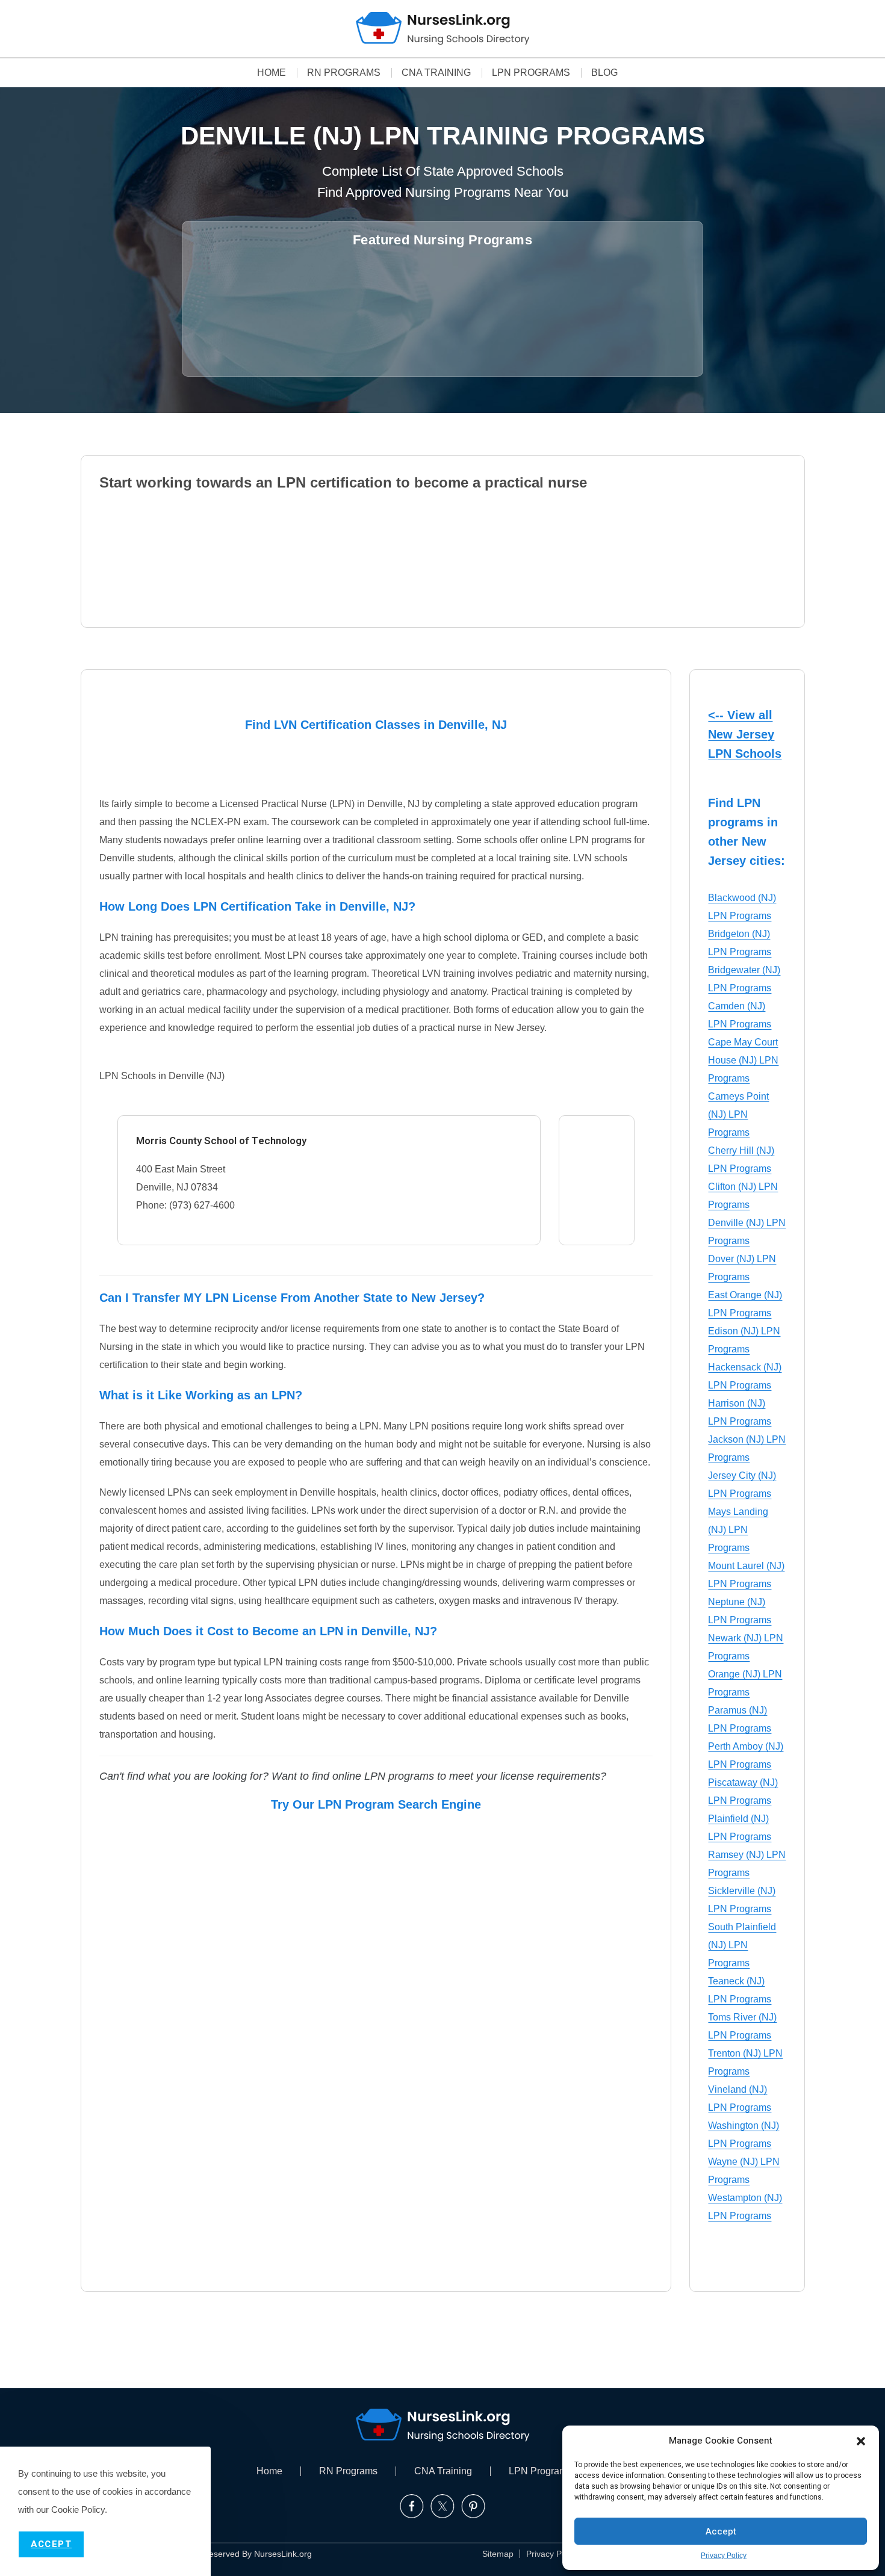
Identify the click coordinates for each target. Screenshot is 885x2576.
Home (272, 73)
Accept (721, 2531)
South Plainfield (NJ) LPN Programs (742, 1945)
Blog (604, 73)
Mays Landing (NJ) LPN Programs (738, 1530)
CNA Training (436, 73)
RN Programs (344, 73)
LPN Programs (531, 73)
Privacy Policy (724, 2556)
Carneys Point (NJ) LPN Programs (738, 1114)
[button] (861, 2441)
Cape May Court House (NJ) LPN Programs (743, 1060)
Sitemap (498, 2554)
